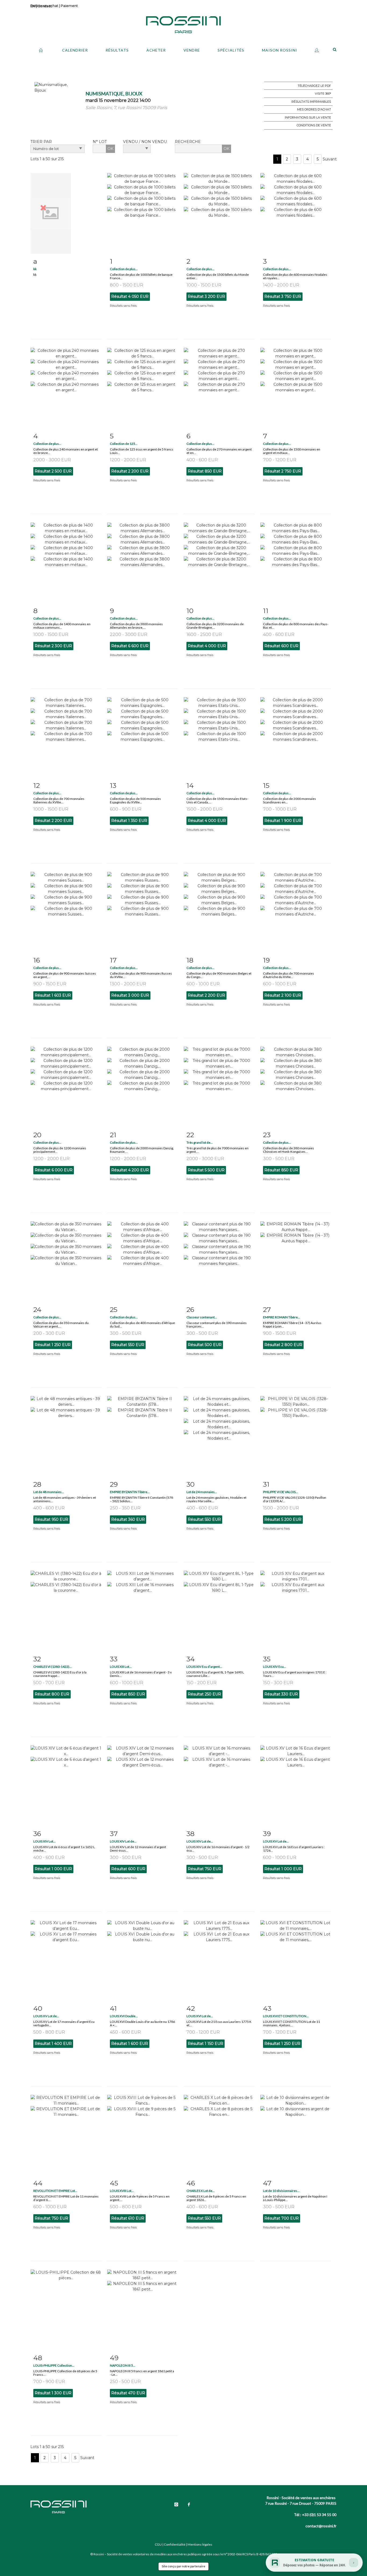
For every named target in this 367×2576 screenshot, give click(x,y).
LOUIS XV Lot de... (276, 1841)
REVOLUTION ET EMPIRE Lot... (55, 2191)
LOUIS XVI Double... (124, 2016)
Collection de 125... (124, 444)
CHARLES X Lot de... (201, 2191)
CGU (158, 2544)
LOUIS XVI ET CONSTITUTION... (286, 2016)
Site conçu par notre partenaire (183, 2566)
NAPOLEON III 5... (123, 2365)
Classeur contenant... (202, 1317)
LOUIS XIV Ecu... (275, 1667)
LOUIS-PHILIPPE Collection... (54, 2365)
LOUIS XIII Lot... (121, 1667)
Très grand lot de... (200, 1142)
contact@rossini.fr (321, 2526)
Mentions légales (200, 2544)
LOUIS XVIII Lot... (122, 2191)
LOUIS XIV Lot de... (123, 1841)
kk (35, 269)
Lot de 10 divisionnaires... (281, 2191)
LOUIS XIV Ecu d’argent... (204, 1667)
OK (110, 149)
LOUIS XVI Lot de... (200, 2016)
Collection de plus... (124, 269)
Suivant (330, 159)
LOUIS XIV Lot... (44, 1841)
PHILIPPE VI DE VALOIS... (280, 1492)
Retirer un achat (44, 6)
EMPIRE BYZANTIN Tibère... (130, 1492)
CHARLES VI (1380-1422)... (53, 1667)
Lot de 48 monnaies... (49, 1492)
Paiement (69, 6)
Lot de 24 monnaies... (202, 1492)
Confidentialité (175, 2544)
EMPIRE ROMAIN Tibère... (282, 1317)
